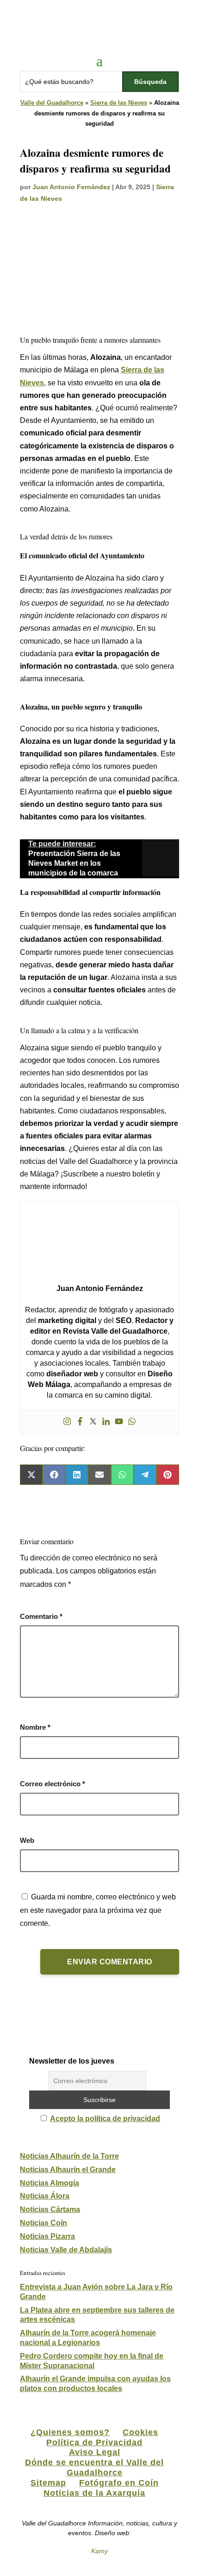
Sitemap (48, 2483)
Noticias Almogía (50, 2183)
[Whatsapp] (132, 1422)
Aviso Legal (95, 2452)
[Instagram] (67, 1422)
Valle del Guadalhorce (52, 103)
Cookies (140, 2432)
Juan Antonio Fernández (71, 187)
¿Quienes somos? (70, 2432)
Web (27, 1840)
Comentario (41, 1616)
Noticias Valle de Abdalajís (66, 2250)
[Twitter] (93, 1422)
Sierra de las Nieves (119, 103)
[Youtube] (119, 1422)
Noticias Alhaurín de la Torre (69, 2156)
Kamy (99, 2551)
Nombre (35, 1727)
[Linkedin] (106, 1422)
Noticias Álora (45, 2196)
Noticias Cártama (50, 2209)
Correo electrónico (53, 1784)
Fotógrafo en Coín (119, 2483)
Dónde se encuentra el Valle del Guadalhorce (94, 2467)
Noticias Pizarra (47, 2236)
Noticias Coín (44, 2223)
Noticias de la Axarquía (94, 2493)
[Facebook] (80, 1422)
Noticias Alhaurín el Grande (68, 2170)
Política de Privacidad (94, 2442)
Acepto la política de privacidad (105, 2119)
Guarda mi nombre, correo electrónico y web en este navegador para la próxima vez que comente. (98, 1910)
